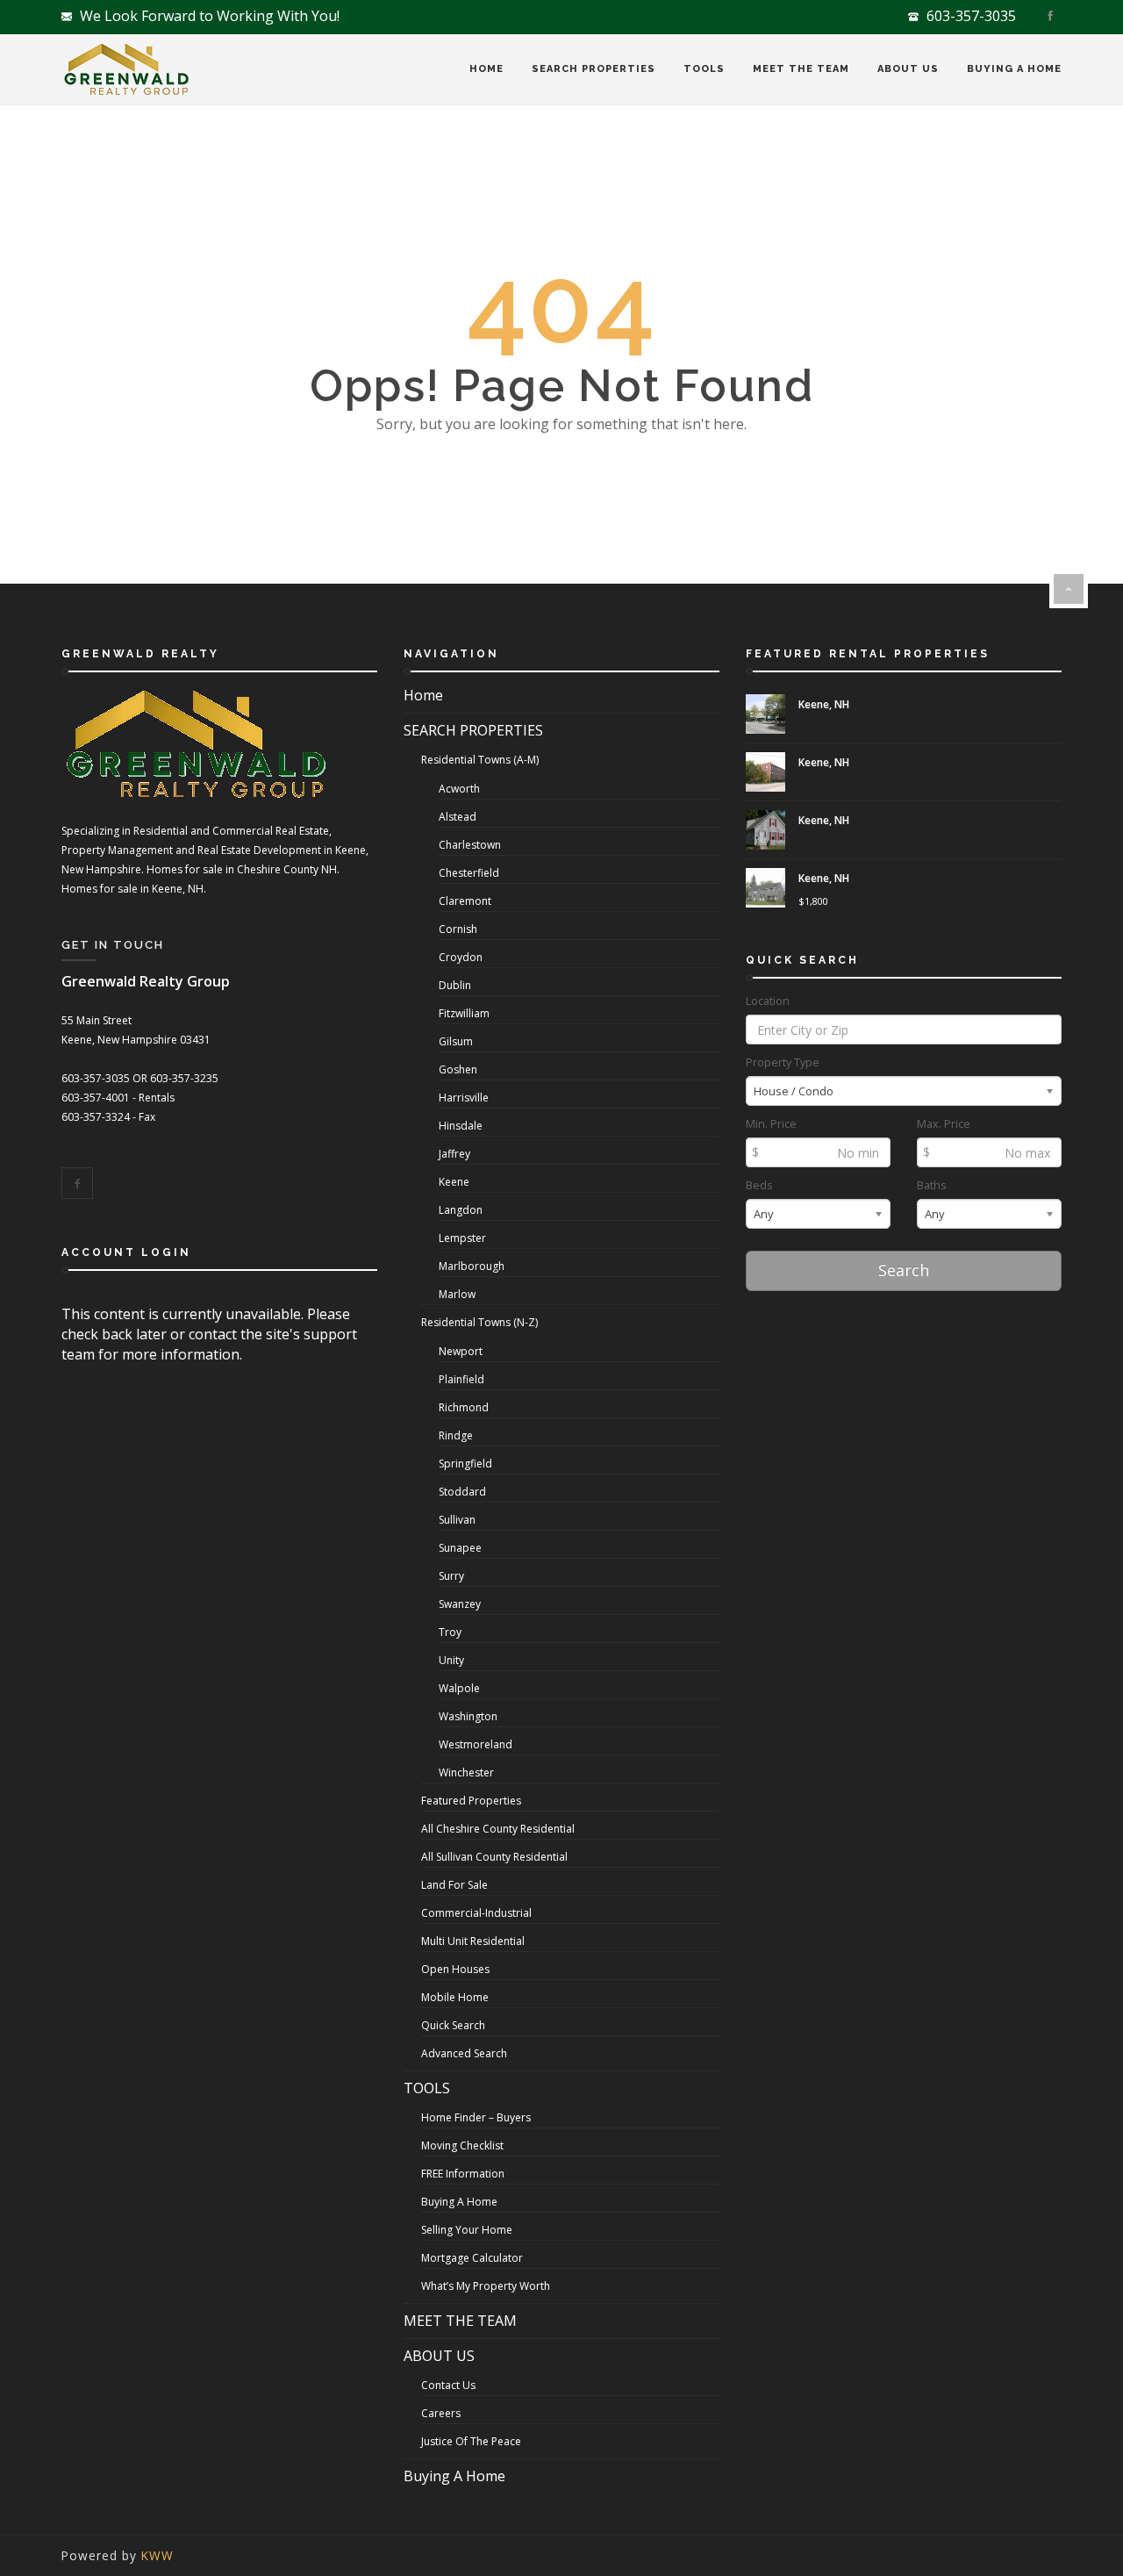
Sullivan (457, 1520)
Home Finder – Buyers (476, 2117)
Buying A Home (1014, 69)
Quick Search (453, 2025)
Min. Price (771, 1124)
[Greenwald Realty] (126, 70)
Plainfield (461, 1379)
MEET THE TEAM (801, 69)
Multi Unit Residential (473, 1941)
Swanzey (460, 1604)
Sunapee (460, 1548)
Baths (932, 1185)
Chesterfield (469, 873)
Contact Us (448, 2385)
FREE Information (463, 2174)
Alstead (458, 817)
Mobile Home (455, 1997)
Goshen (458, 1069)
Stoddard (462, 1492)
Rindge (456, 1435)
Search (904, 1270)
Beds (759, 1185)
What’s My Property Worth (486, 2286)
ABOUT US (908, 69)
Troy (450, 1632)
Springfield (465, 1464)
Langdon (461, 1210)
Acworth (459, 789)
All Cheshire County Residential (498, 1829)
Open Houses (455, 1969)
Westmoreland (476, 1744)
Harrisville (464, 1098)
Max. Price (944, 1124)
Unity (451, 1660)
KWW (157, 2555)
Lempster (462, 1238)
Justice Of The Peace (471, 2441)
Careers (441, 2413)
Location (768, 1001)
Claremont (465, 901)
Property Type (783, 1062)
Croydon (461, 957)
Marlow (457, 1294)
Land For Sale (454, 1885)
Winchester (466, 1772)
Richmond (464, 1407)
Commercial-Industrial (476, 1913)
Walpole (459, 1688)
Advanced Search (464, 2053)
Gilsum (456, 1041)
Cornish (458, 929)
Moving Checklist (462, 2145)
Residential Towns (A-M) (480, 760)
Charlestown (470, 845)
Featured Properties (471, 1801)
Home (486, 69)
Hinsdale (461, 1126)
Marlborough (472, 1266)
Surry (451, 1576)
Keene (454, 1182)
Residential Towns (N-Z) (479, 1322)
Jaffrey (454, 1154)
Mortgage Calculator (472, 2258)
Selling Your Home (467, 2230)
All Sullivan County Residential (494, 1857)
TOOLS (704, 69)
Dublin (455, 985)
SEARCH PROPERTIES (594, 69)
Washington (468, 1716)
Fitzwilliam (464, 1013)
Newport (461, 1351)
